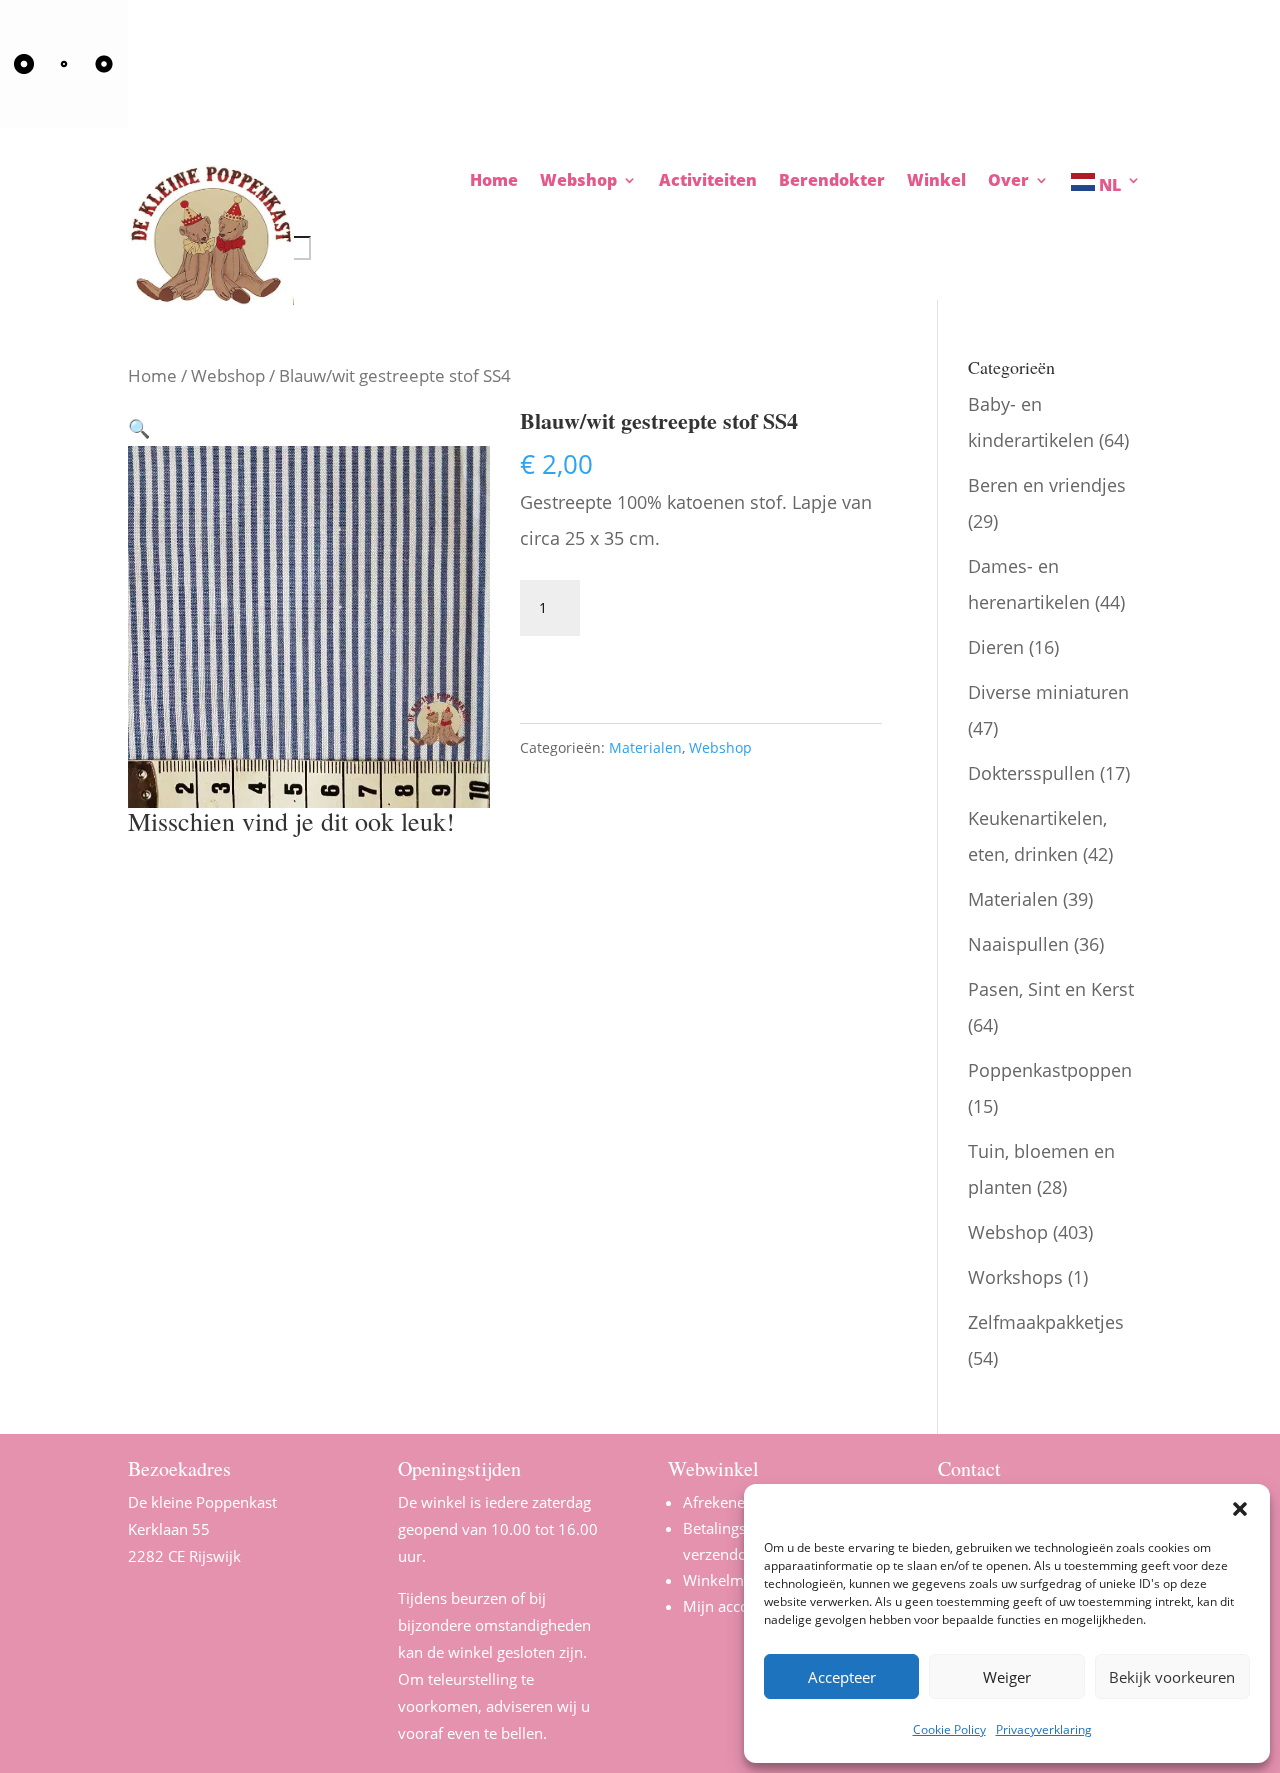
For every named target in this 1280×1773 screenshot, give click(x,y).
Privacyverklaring (1044, 1729)
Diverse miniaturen (1048, 692)
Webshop (228, 375)
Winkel (936, 182)
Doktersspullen (1031, 773)
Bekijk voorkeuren (1172, 1677)
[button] (1240, 1509)
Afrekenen (718, 1502)
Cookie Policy (949, 1729)
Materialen (645, 747)
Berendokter (832, 182)
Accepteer (842, 1677)
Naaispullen (1018, 944)
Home (494, 182)
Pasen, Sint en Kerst (1051, 989)
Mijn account (727, 1606)
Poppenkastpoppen (1050, 1070)
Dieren (996, 647)
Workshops (1015, 1277)
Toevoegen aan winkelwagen (673, 659)
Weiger (1007, 1677)
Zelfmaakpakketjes (1046, 1322)
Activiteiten (708, 182)
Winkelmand (726, 1580)
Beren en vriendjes (1047, 485)
